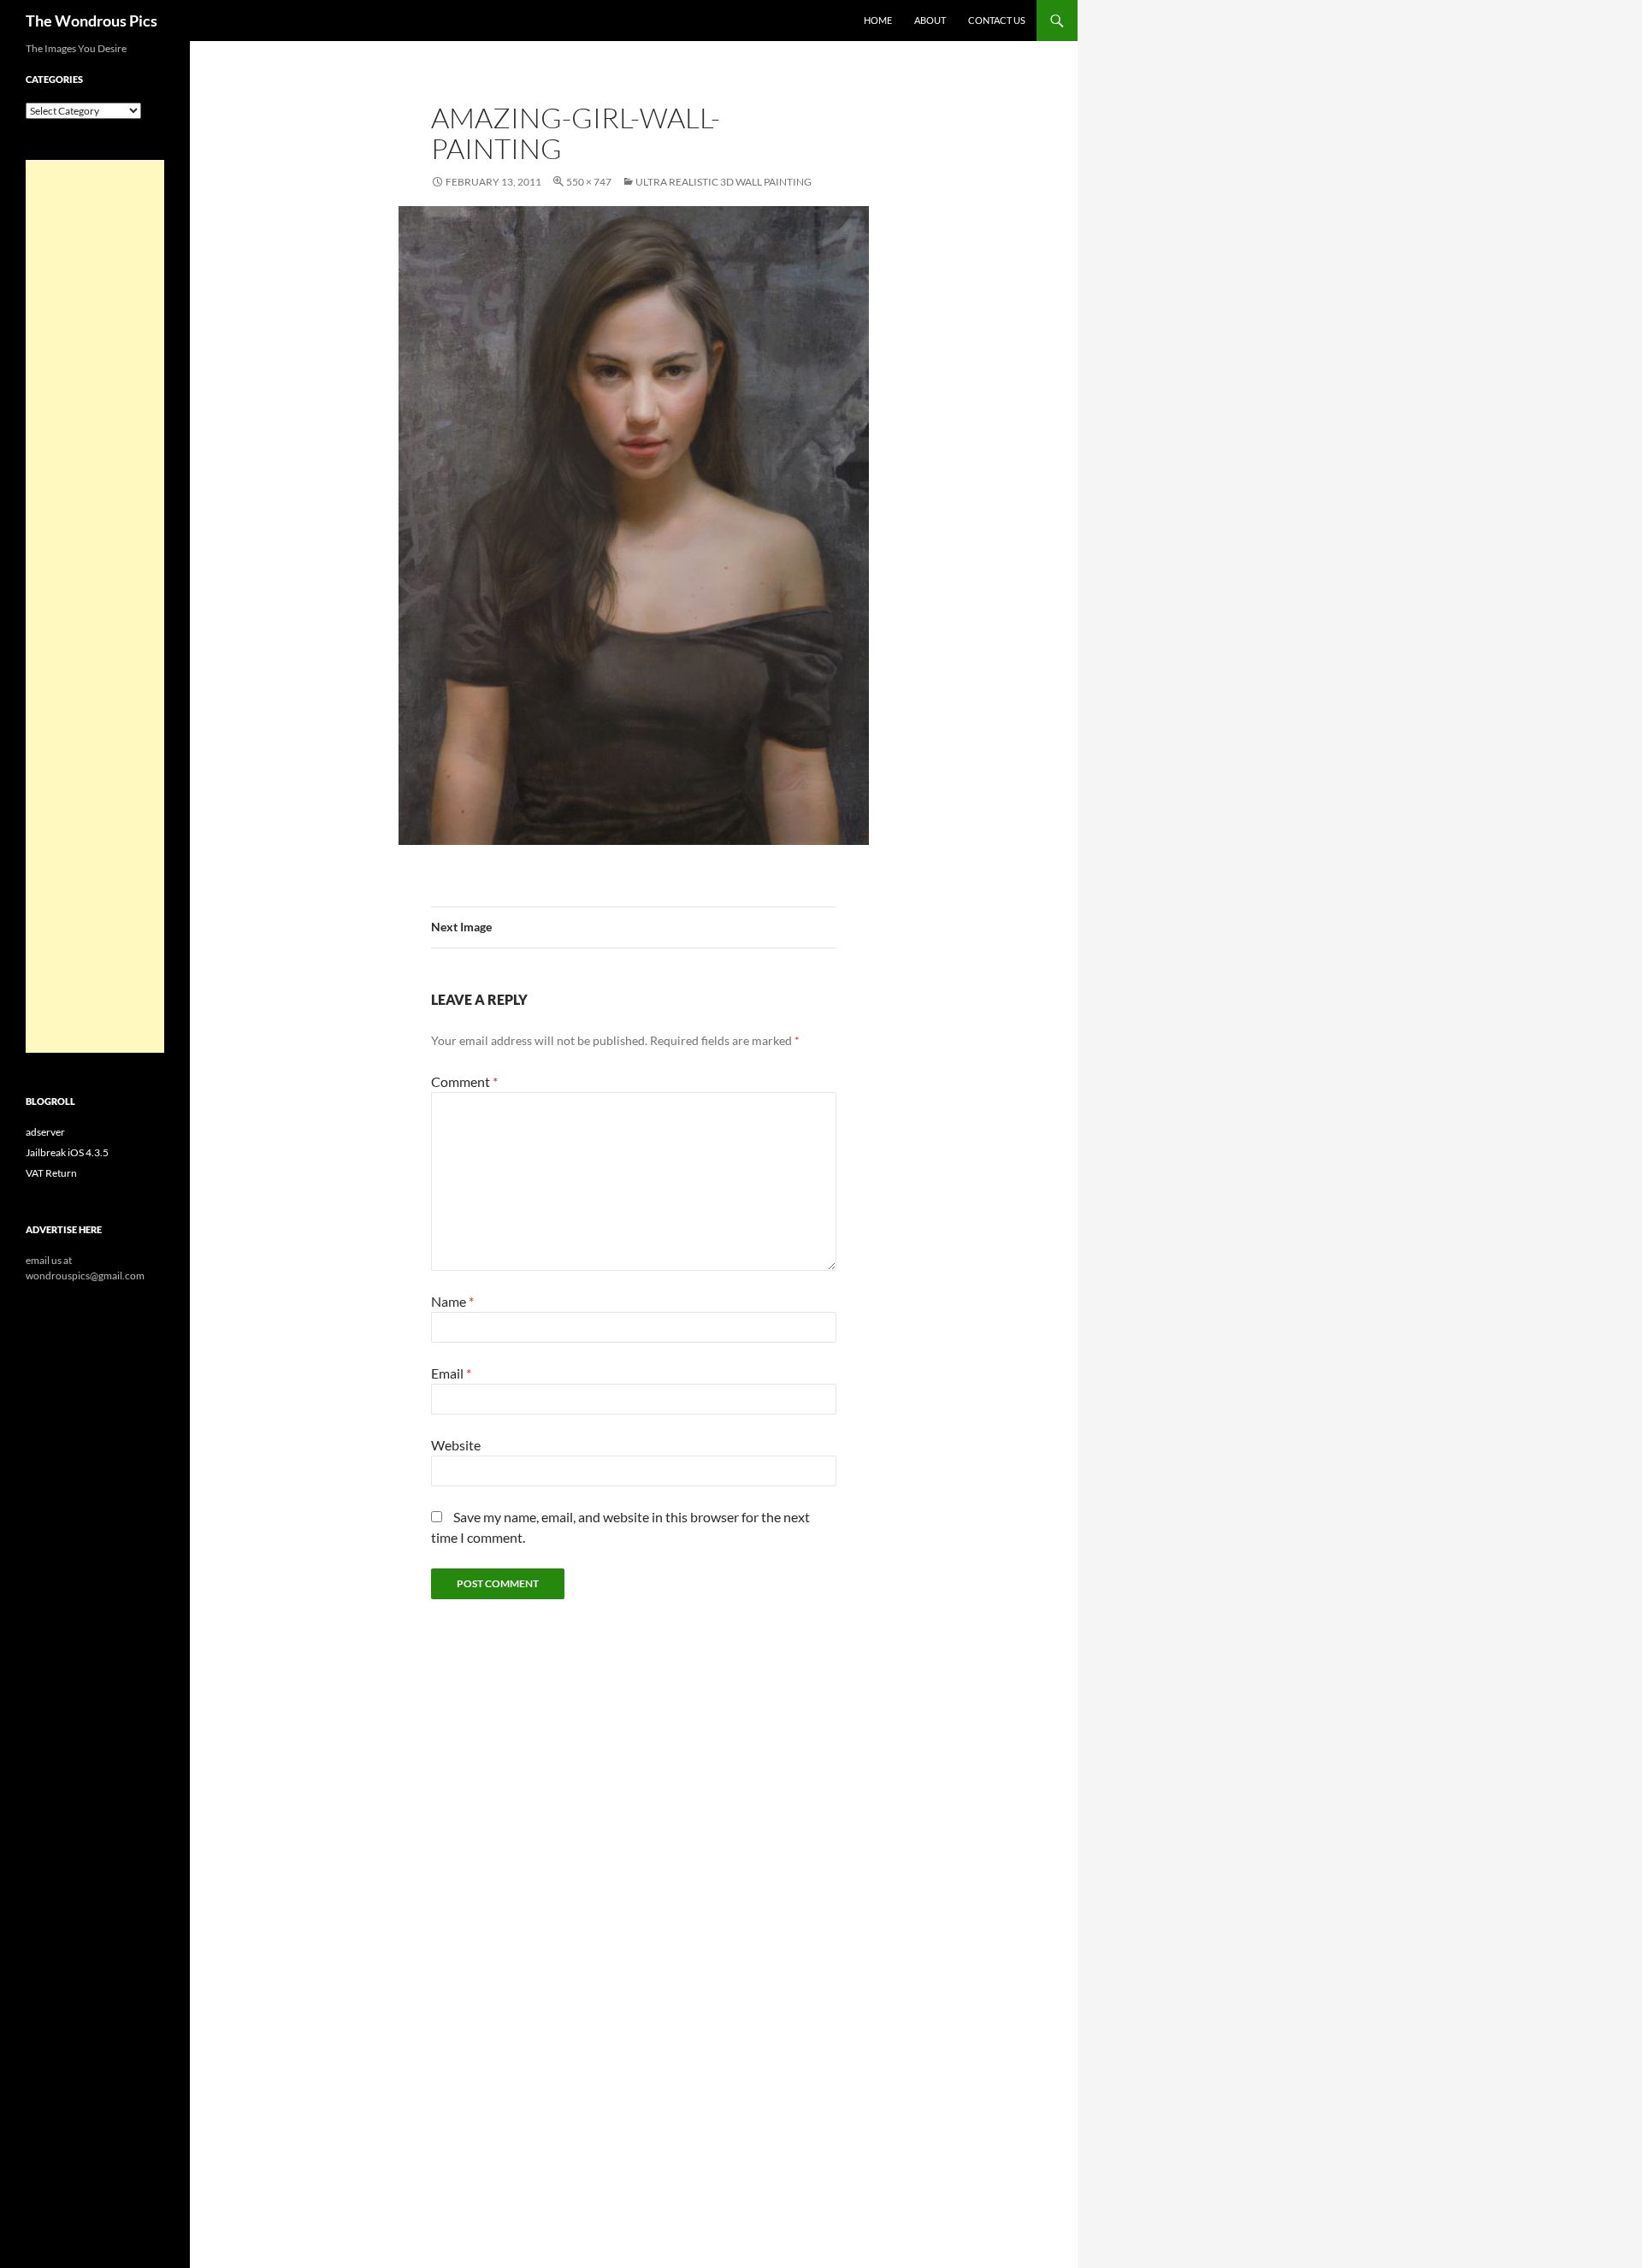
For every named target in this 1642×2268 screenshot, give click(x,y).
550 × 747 (589, 182)
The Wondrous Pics (92, 21)
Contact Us (997, 20)
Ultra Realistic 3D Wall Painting (724, 182)
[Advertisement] (95, 606)
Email (451, 1373)
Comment (464, 1081)
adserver (45, 1132)
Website (456, 1445)
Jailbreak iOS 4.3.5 (67, 1152)
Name (452, 1301)
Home (878, 20)
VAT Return (51, 1173)
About (930, 20)
